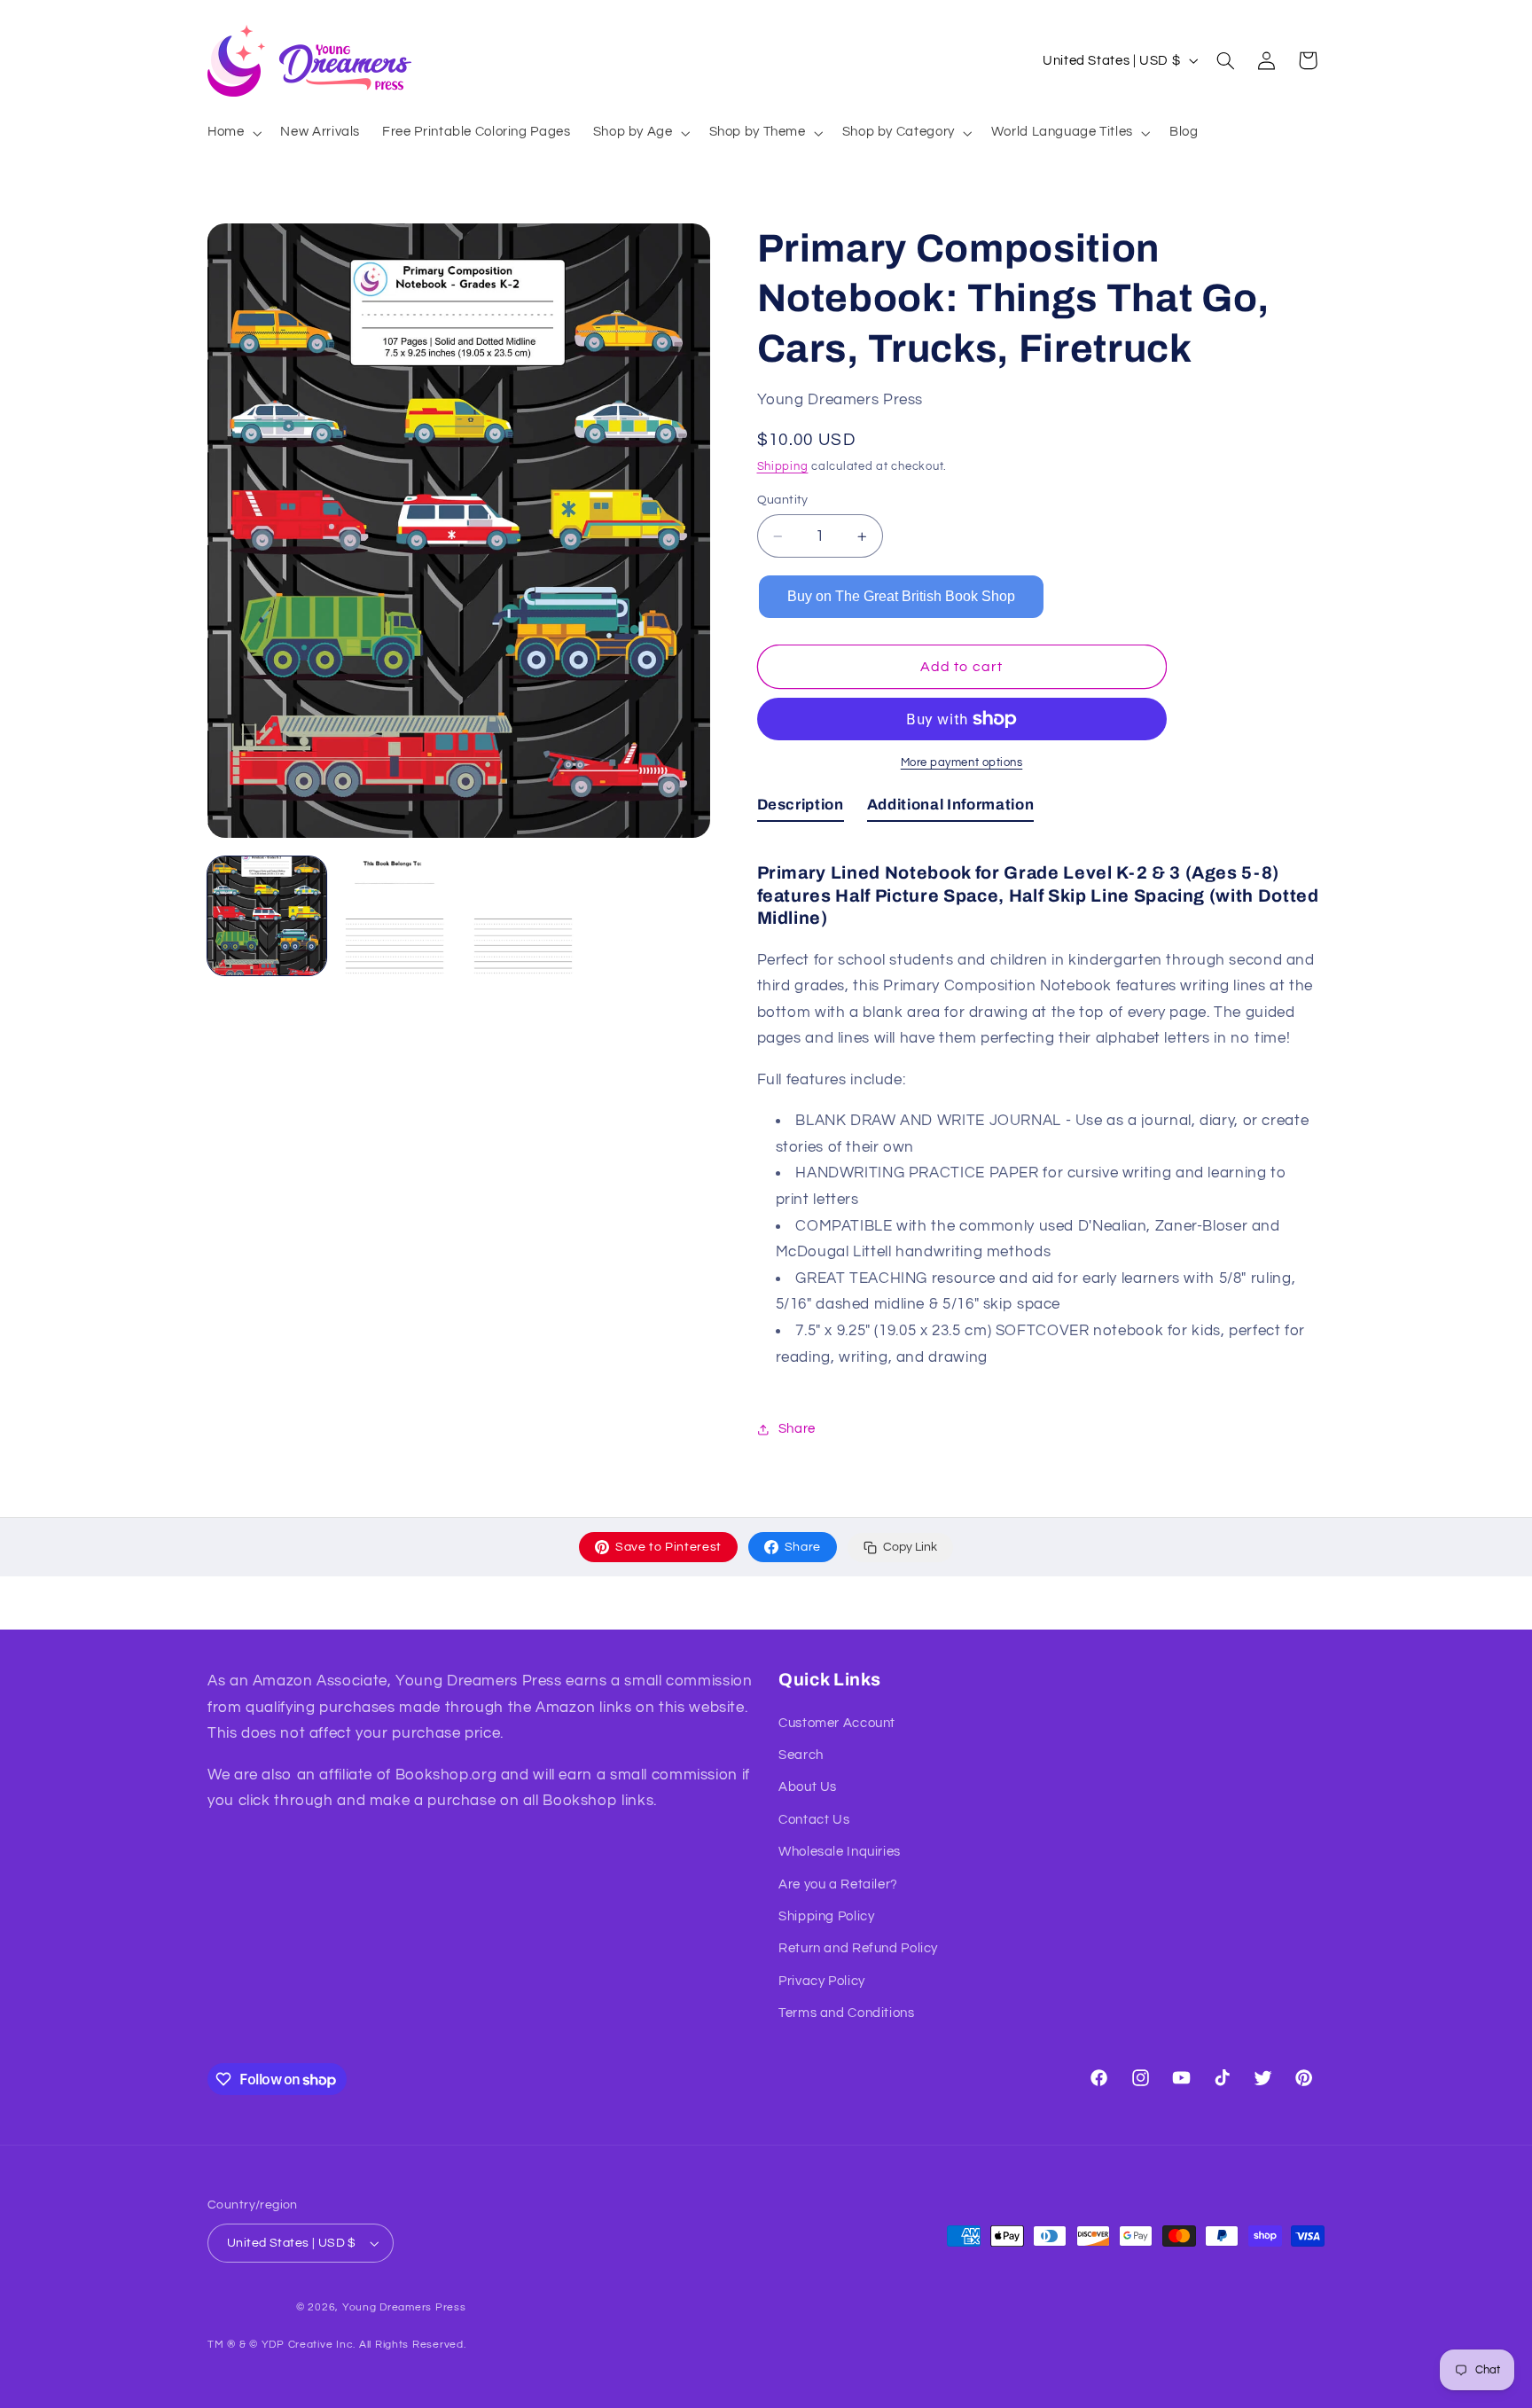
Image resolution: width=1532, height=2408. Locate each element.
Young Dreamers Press (404, 2307)
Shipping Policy (826, 1916)
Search (801, 1755)
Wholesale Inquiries (840, 1852)
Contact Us (814, 1820)
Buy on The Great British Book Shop (901, 596)
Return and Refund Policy (858, 1948)
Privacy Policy (822, 1981)
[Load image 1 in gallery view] (267, 916)
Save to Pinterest (668, 1547)
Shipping (783, 467)
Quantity (783, 500)
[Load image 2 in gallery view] (395, 916)
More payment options (962, 763)
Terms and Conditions (847, 2013)
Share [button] (797, 1429)
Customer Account (837, 1723)
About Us (808, 1787)
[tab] (801, 809)
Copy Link (910, 1547)
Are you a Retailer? (838, 1884)
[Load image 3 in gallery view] (523, 916)
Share (803, 1547)
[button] (232, 133)
